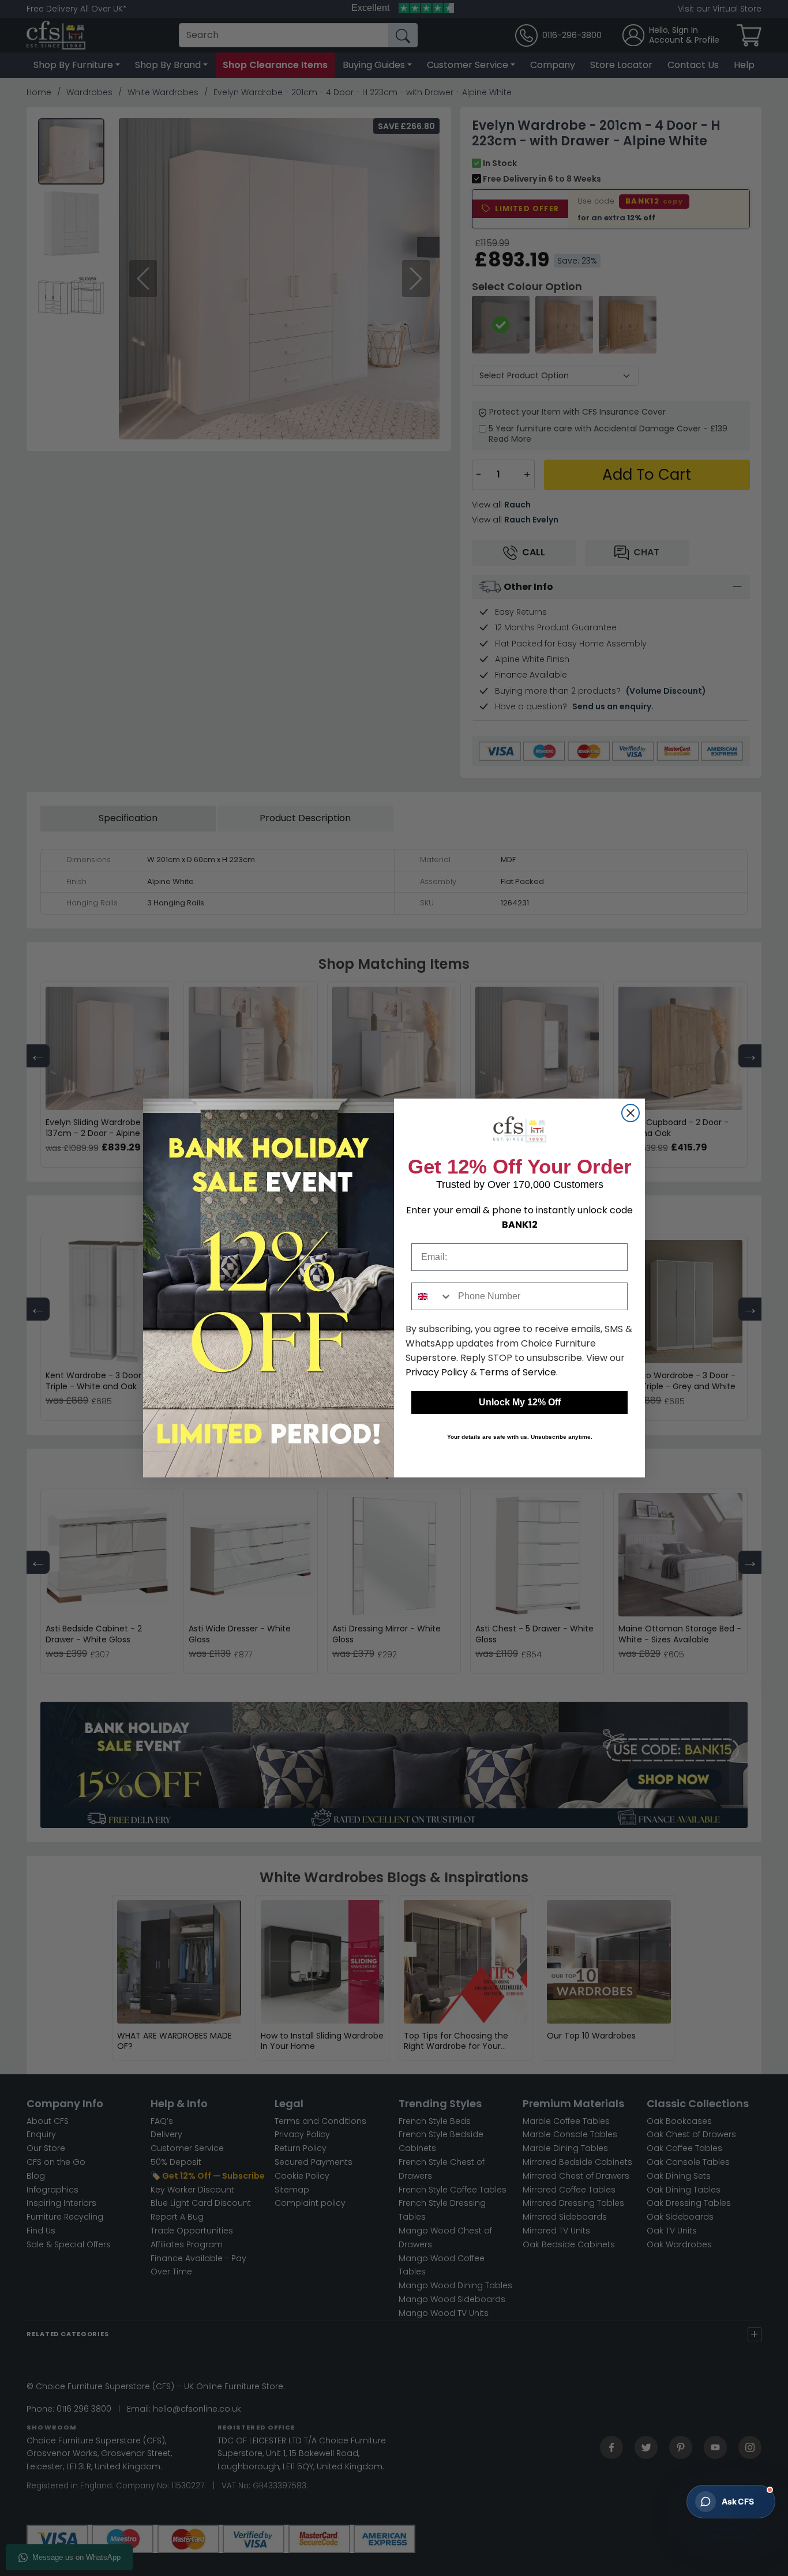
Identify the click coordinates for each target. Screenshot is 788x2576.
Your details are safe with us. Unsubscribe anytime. (520, 1437)
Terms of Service (518, 1372)
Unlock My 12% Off (520, 1402)
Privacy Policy (437, 1372)
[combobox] (432, 1296)
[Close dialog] (631, 1113)
